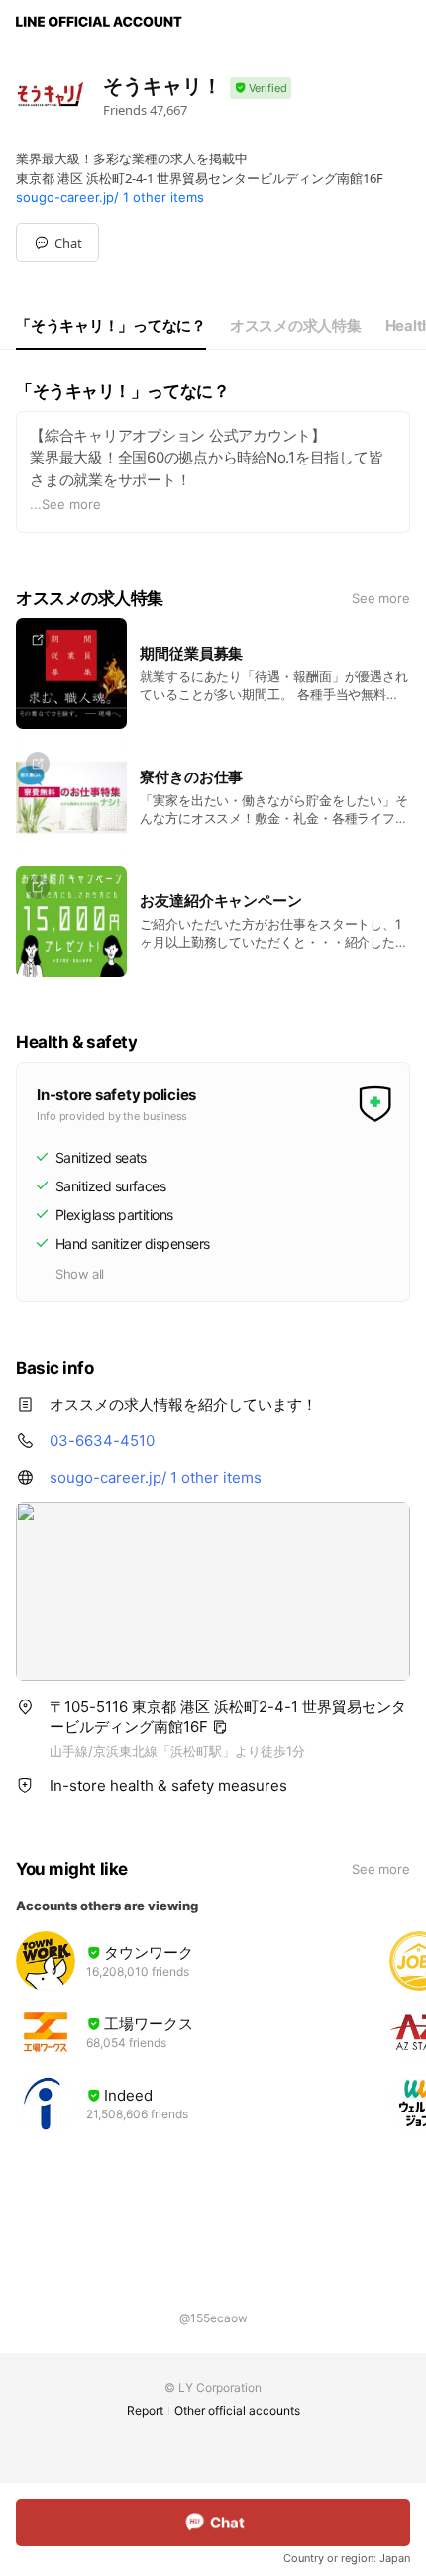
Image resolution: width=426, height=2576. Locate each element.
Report (145, 2410)
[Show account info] (261, 89)
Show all (80, 1274)
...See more (65, 504)
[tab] (111, 326)
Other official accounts (237, 2410)
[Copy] (220, 1727)
